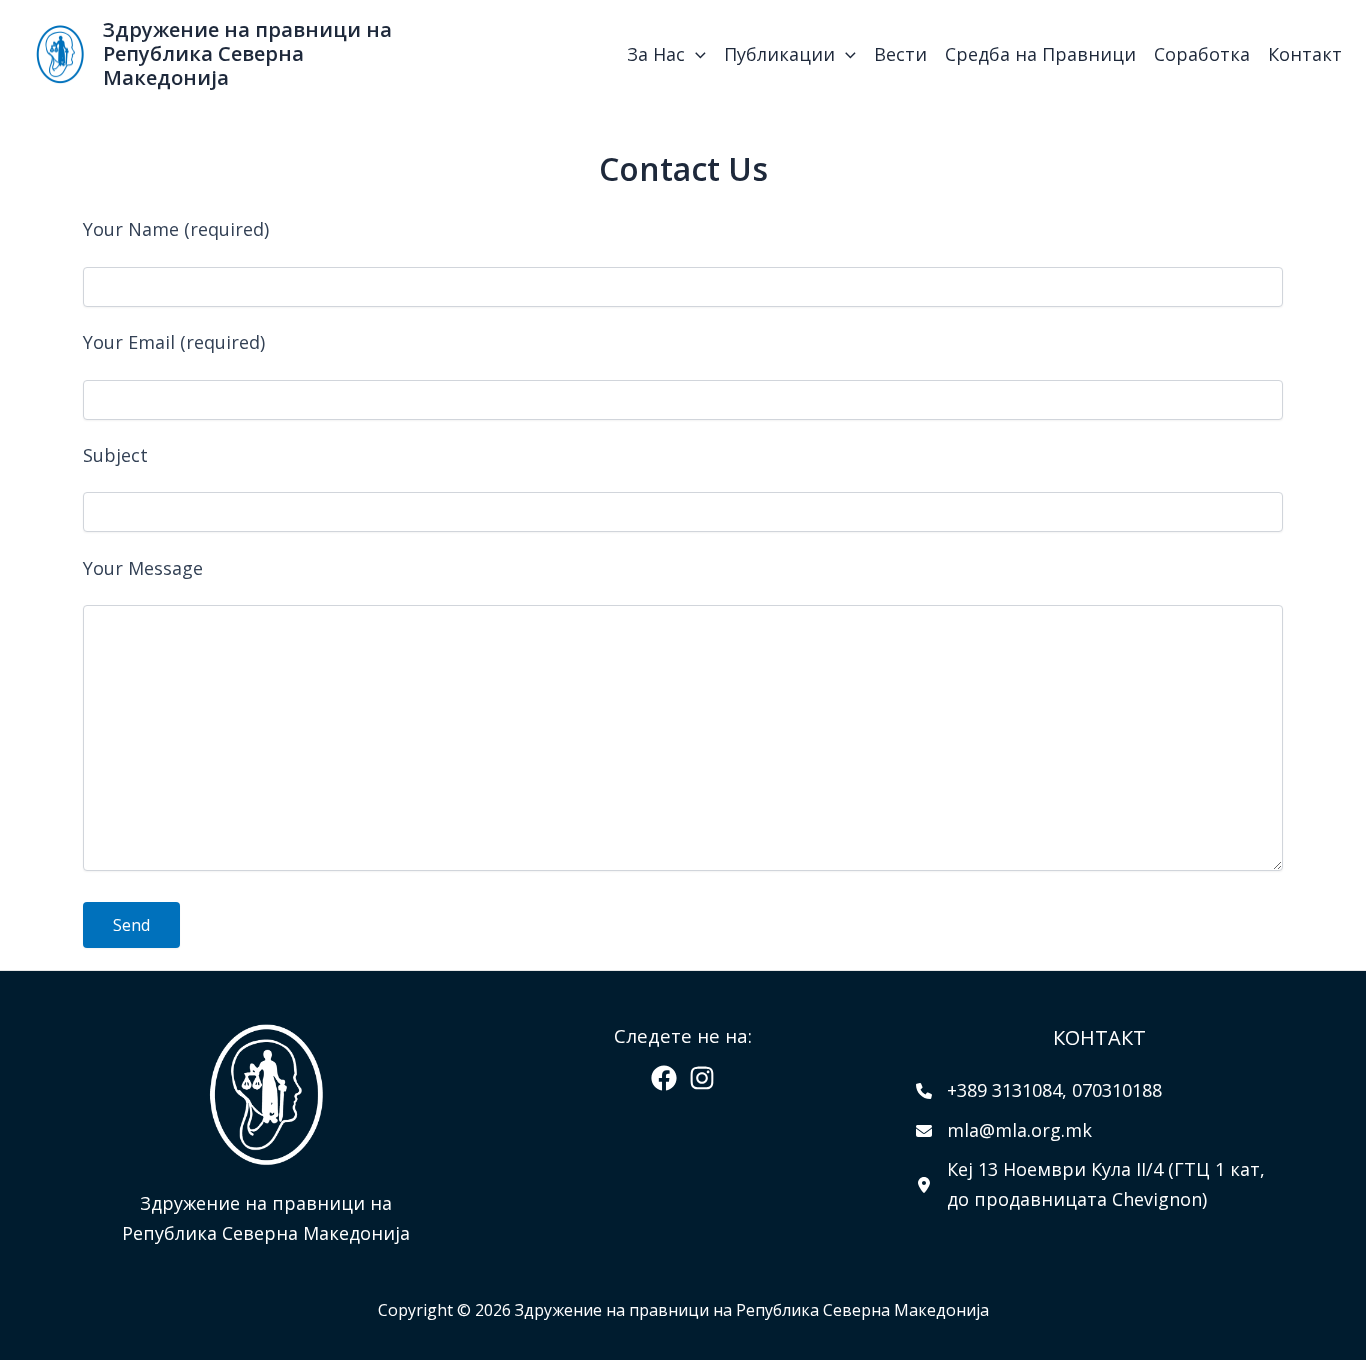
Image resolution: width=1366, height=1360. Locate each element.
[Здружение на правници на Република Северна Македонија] (60, 52)
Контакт (1305, 54)
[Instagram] (702, 1078)
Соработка (1202, 54)
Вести (900, 54)
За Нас (656, 54)
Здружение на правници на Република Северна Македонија (247, 53)
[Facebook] (664, 1078)
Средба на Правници (1040, 54)
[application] (695, 54)
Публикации (779, 54)
